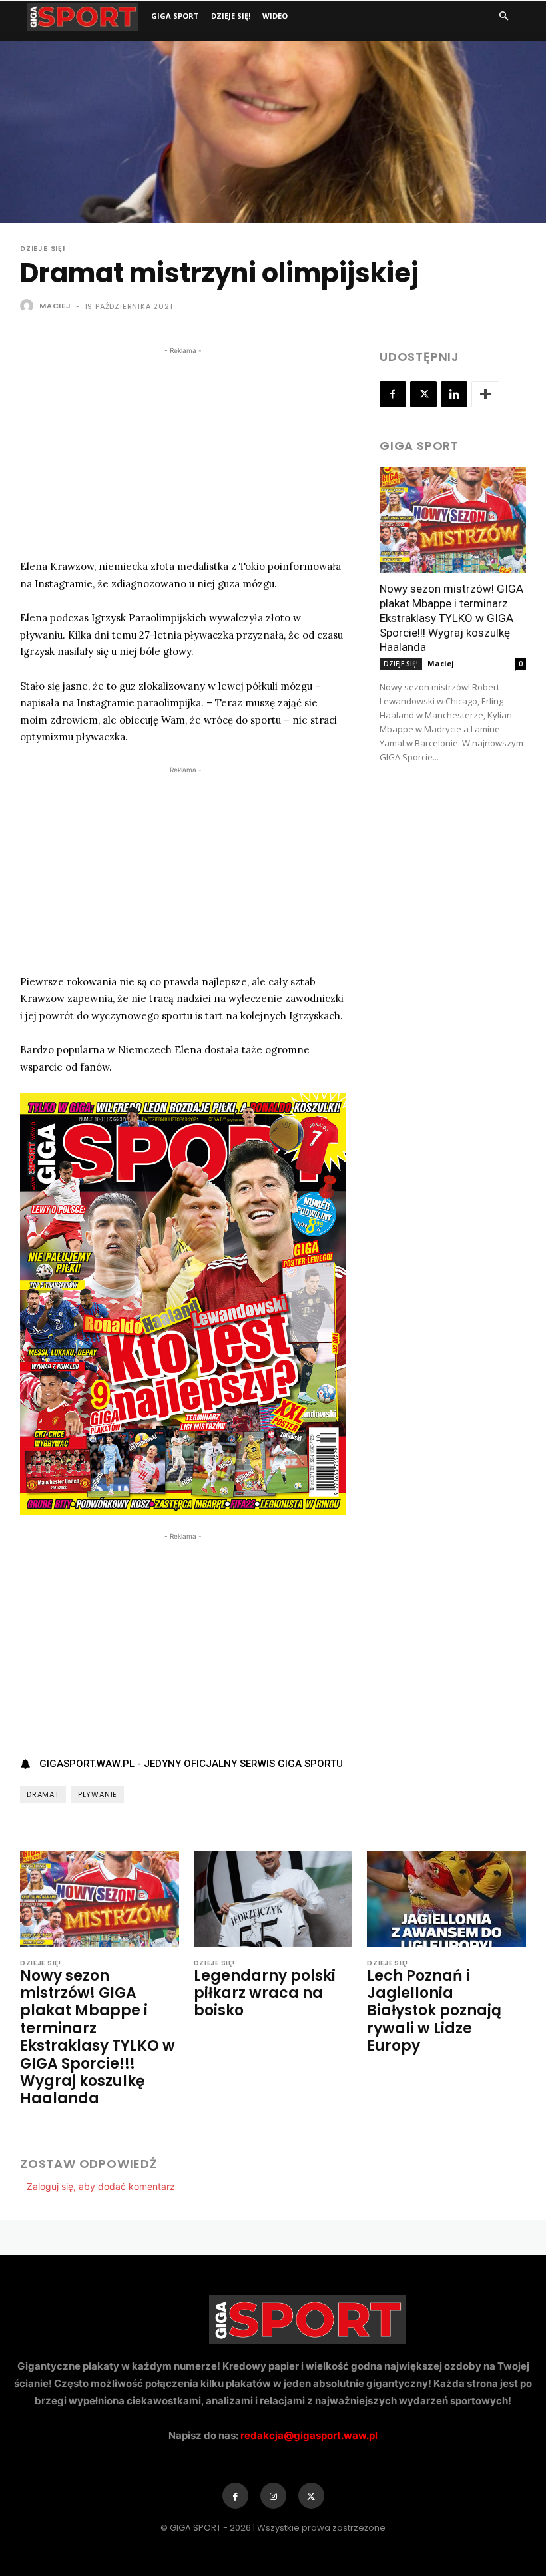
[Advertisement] (183, 451)
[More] (485, 394)
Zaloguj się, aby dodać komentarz (101, 2186)
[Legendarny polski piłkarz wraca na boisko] (273, 1899)
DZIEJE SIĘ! (231, 16)
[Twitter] (423, 394)
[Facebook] (393, 394)
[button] (503, 16)
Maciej (55, 306)
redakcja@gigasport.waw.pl (309, 2435)
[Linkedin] (454, 394)
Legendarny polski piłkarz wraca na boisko (265, 1993)
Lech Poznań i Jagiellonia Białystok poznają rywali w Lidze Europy (434, 2011)
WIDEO (275, 16)
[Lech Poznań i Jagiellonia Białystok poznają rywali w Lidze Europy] (446, 1899)
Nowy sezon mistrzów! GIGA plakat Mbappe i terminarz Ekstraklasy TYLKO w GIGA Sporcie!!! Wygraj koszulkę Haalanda (451, 618)
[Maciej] (29, 306)
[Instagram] (273, 2496)
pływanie (98, 1794)
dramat (43, 1794)
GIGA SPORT (175, 16)
